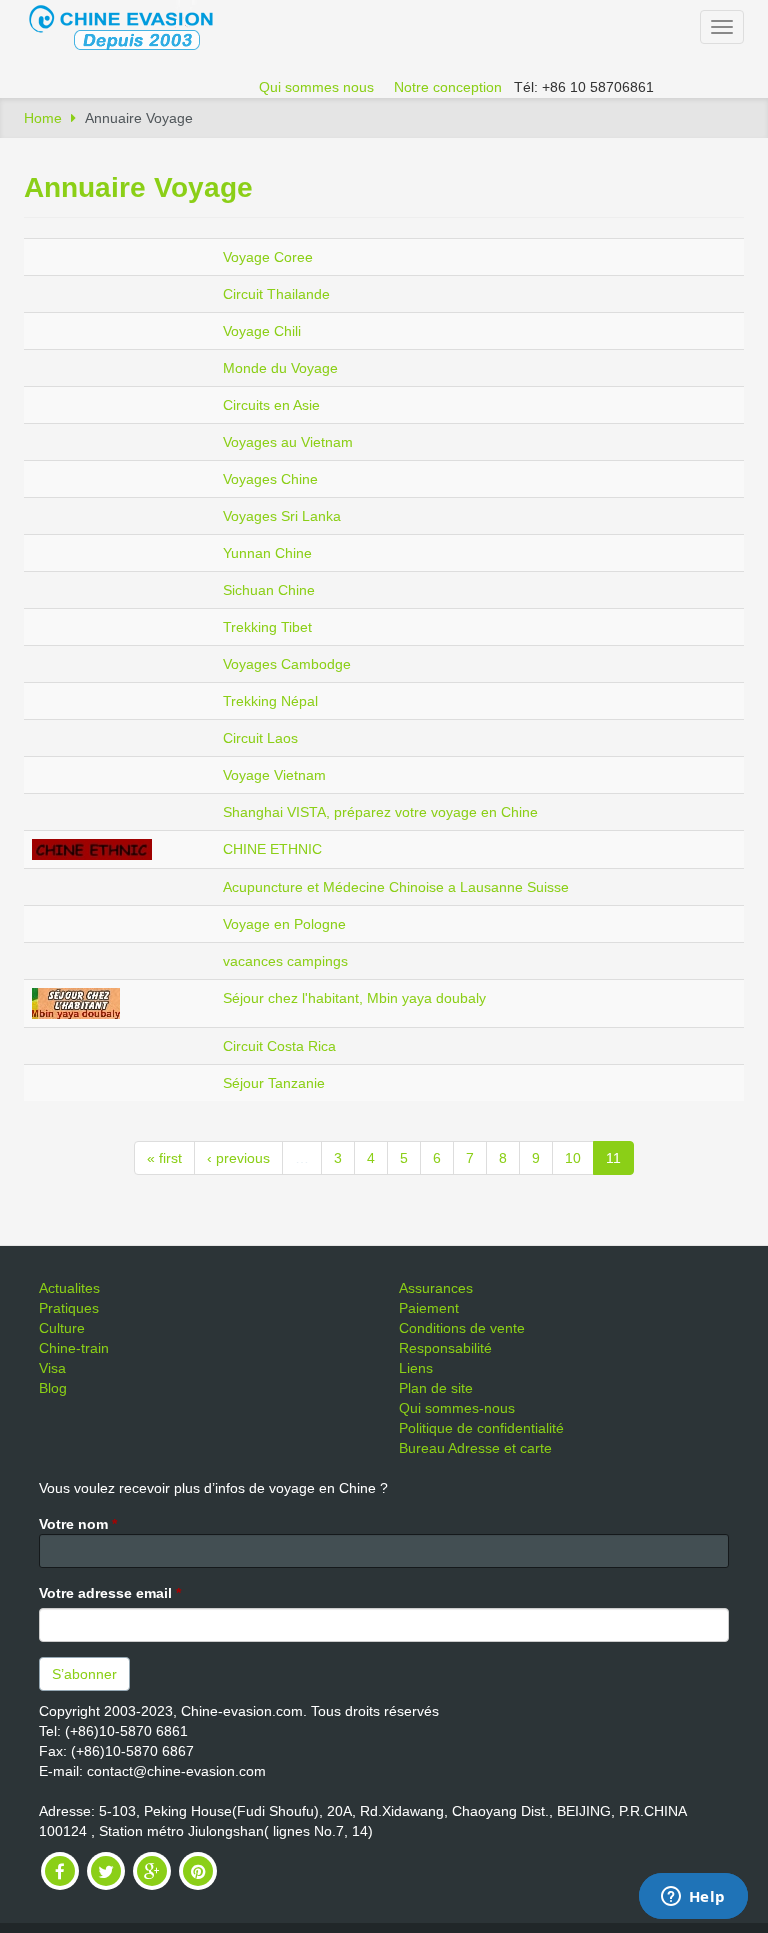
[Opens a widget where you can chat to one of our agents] (693, 1898)
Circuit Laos (260, 738)
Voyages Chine (270, 479)
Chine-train (74, 1348)
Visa (52, 1368)
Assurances (436, 1288)
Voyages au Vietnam (288, 442)
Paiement (429, 1308)
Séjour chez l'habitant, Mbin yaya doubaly (354, 998)
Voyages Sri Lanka (282, 516)
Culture (62, 1328)
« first (164, 1158)
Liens (416, 1368)
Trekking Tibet (267, 627)
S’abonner (84, 1674)
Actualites (69, 1288)
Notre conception (448, 87)
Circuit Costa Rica (279, 1046)
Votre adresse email (110, 1593)
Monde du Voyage (280, 368)
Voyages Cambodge (287, 664)
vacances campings (285, 961)
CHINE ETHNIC (272, 849)
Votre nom (78, 1524)
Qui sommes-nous (457, 1408)
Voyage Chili (262, 331)
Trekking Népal (270, 701)
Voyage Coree (268, 257)
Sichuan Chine (269, 590)
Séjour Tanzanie (274, 1083)
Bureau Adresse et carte (475, 1448)
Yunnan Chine (267, 553)
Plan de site (436, 1388)
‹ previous (238, 1158)
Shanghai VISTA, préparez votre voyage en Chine (380, 812)
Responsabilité (445, 1348)
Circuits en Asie (271, 405)
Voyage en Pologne (284, 924)
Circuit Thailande (276, 294)
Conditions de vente (462, 1328)
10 (573, 1158)
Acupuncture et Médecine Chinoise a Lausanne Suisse (396, 887)
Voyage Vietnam (274, 775)
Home (43, 118)
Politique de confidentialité (481, 1428)
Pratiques (69, 1308)
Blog (53, 1388)
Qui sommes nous (316, 87)
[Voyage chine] (131, 26)
